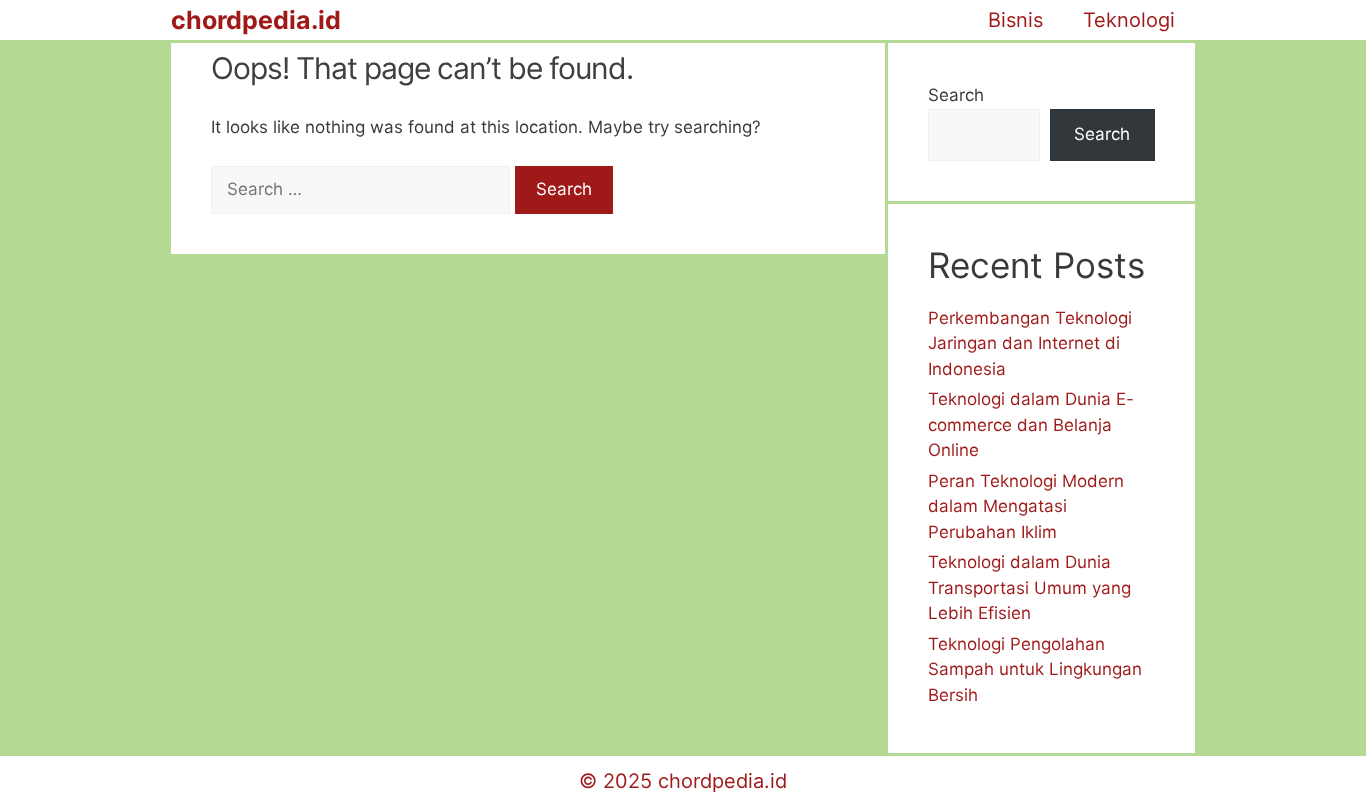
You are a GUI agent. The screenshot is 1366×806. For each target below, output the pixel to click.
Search (956, 95)
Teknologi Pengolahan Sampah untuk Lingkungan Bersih (1035, 669)
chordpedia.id (256, 20)
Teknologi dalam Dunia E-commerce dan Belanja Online (1031, 424)
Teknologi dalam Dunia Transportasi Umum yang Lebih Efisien (1029, 587)
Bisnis (1015, 20)
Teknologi (1129, 20)
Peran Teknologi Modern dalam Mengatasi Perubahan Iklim (1026, 506)
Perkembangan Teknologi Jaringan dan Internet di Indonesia (1030, 343)
